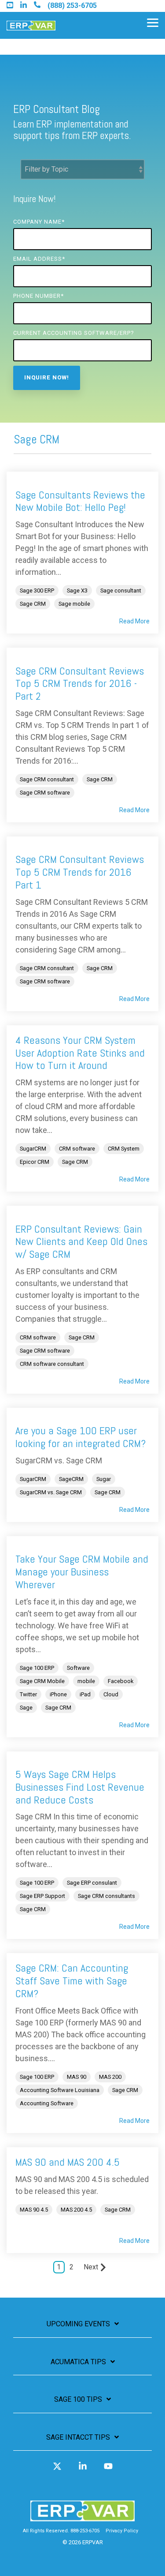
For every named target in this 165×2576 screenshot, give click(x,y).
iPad (85, 1694)
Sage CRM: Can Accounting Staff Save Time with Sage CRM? (72, 1981)
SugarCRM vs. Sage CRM (51, 1492)
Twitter (28, 1694)
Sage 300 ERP (37, 591)
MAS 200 (110, 2077)
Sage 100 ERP (37, 1668)
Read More (134, 621)
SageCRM (71, 1479)
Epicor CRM (35, 1162)
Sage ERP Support (42, 1896)
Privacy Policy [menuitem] (122, 2531)
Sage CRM (33, 604)
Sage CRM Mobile (42, 1681)
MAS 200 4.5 (76, 2210)
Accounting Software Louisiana (60, 2090)
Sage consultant (121, 591)
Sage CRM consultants (106, 1896)
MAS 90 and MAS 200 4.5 (68, 2162)
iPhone (58, 1694)
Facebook (121, 1681)
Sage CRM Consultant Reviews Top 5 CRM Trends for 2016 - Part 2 (80, 684)
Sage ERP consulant (92, 1883)
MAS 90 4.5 (34, 2210)
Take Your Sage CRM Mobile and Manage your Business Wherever (82, 1572)
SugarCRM (33, 1149)
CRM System (124, 1149)
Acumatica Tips (78, 2362)
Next (91, 2267)
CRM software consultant (52, 1364)
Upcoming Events (78, 2324)
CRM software (77, 1149)
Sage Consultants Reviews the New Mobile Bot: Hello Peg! (80, 501)
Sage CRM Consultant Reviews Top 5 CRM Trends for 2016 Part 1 (80, 872)
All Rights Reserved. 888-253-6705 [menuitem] (61, 2531)
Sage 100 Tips (78, 2399)
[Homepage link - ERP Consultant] (82, 2517)
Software (78, 1668)
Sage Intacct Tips (78, 2437)
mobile (86, 1681)
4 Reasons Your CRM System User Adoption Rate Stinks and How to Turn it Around (80, 1053)
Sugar (104, 1479)
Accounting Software (47, 2103)
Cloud (111, 1694)
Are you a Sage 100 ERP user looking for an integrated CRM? (81, 1437)
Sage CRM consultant (47, 779)
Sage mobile (74, 604)
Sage (26, 1708)
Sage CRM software (45, 793)
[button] (153, 22)
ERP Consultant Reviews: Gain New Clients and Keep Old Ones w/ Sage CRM (81, 1242)
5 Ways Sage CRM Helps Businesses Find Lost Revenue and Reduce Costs (80, 1787)
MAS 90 (77, 2077)
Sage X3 (77, 591)
